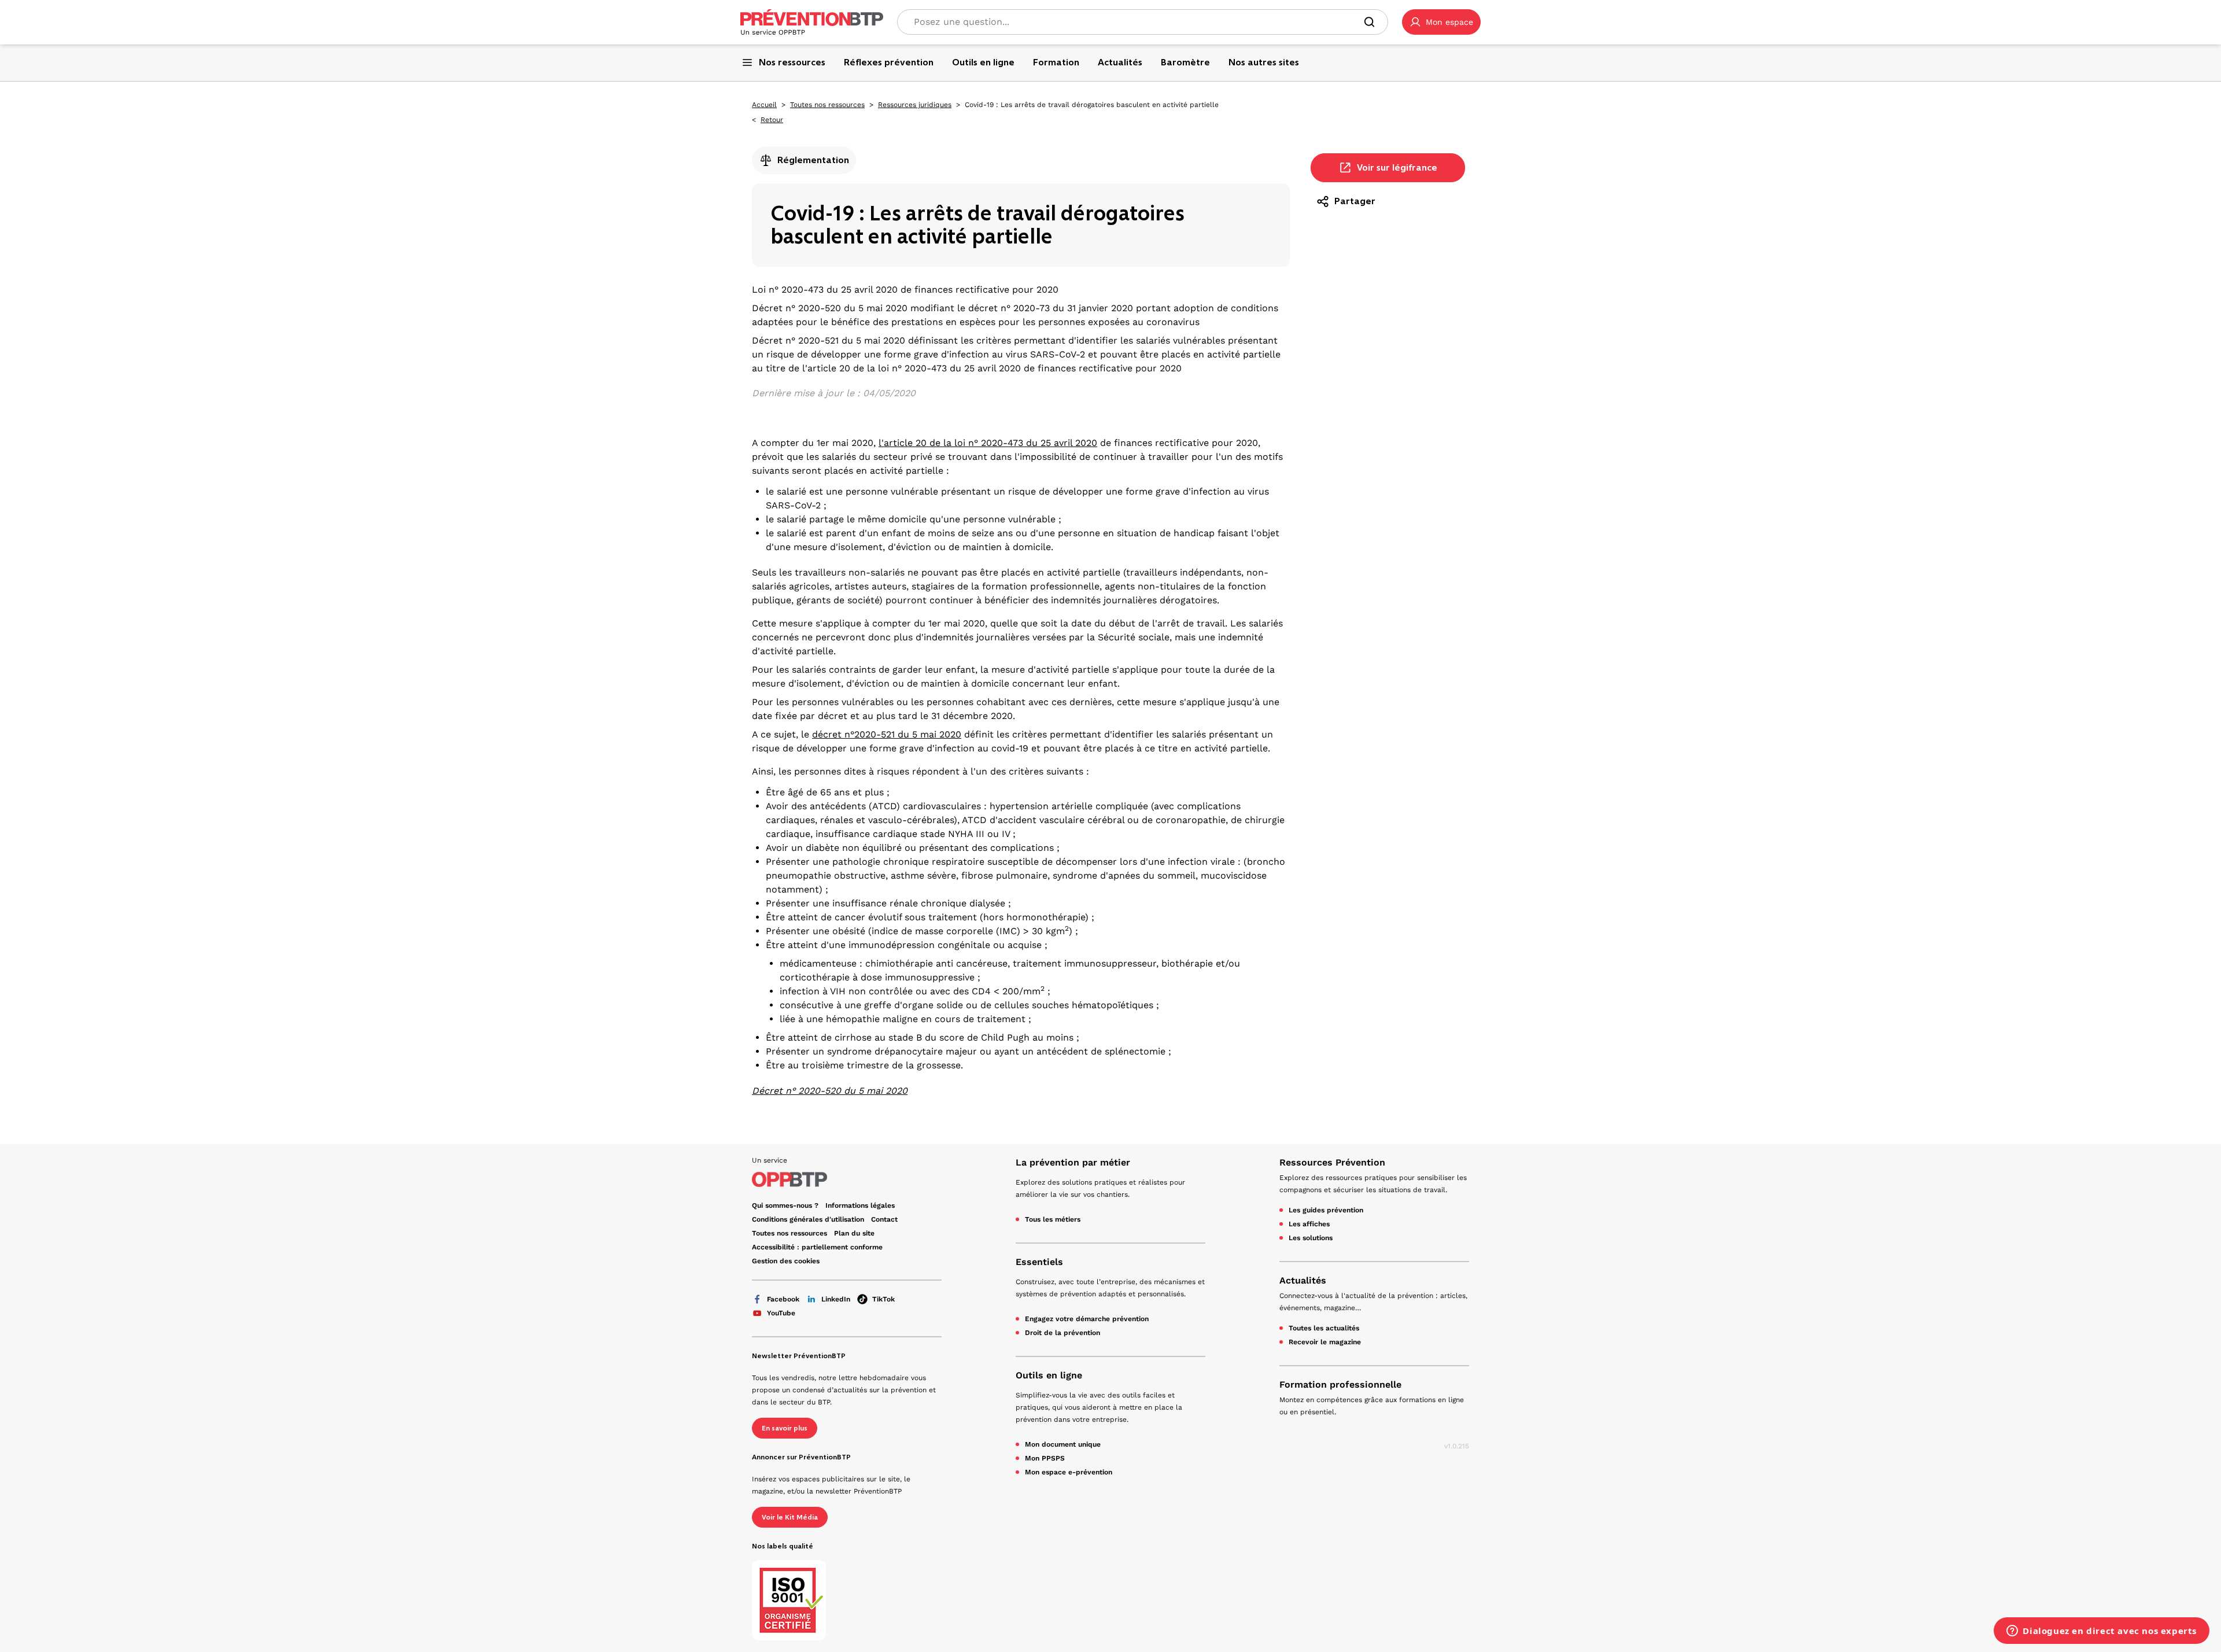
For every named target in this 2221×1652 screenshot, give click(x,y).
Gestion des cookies (786, 1261)
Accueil (764, 105)
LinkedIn (836, 1299)
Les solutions (1311, 1238)
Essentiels (1039, 1262)
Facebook (783, 1299)
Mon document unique (1063, 1444)
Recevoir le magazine (1325, 1342)
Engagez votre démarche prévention (1087, 1319)
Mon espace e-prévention (1069, 1472)
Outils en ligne (1049, 1375)
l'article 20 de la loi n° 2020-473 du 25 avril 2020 (988, 443)
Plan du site (854, 1233)
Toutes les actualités (1324, 1328)
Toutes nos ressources (827, 105)
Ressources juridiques (915, 105)
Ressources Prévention (1332, 1162)
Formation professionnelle (1340, 1384)
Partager (1355, 201)
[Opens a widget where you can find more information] (2102, 1632)
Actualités (1303, 1280)
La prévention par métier (1073, 1162)
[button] (1441, 22)
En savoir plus (785, 1428)
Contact (884, 1219)
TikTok (883, 1299)
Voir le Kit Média (790, 1517)
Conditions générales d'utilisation (808, 1219)
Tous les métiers (1053, 1219)
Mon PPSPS (1045, 1458)
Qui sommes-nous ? (785, 1205)
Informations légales (860, 1205)
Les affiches (1309, 1224)
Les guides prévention (1326, 1210)
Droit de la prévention (1062, 1333)
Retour (772, 120)
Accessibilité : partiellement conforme (817, 1247)
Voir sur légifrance (1397, 167)
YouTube (781, 1313)
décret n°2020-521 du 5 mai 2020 (887, 734)
